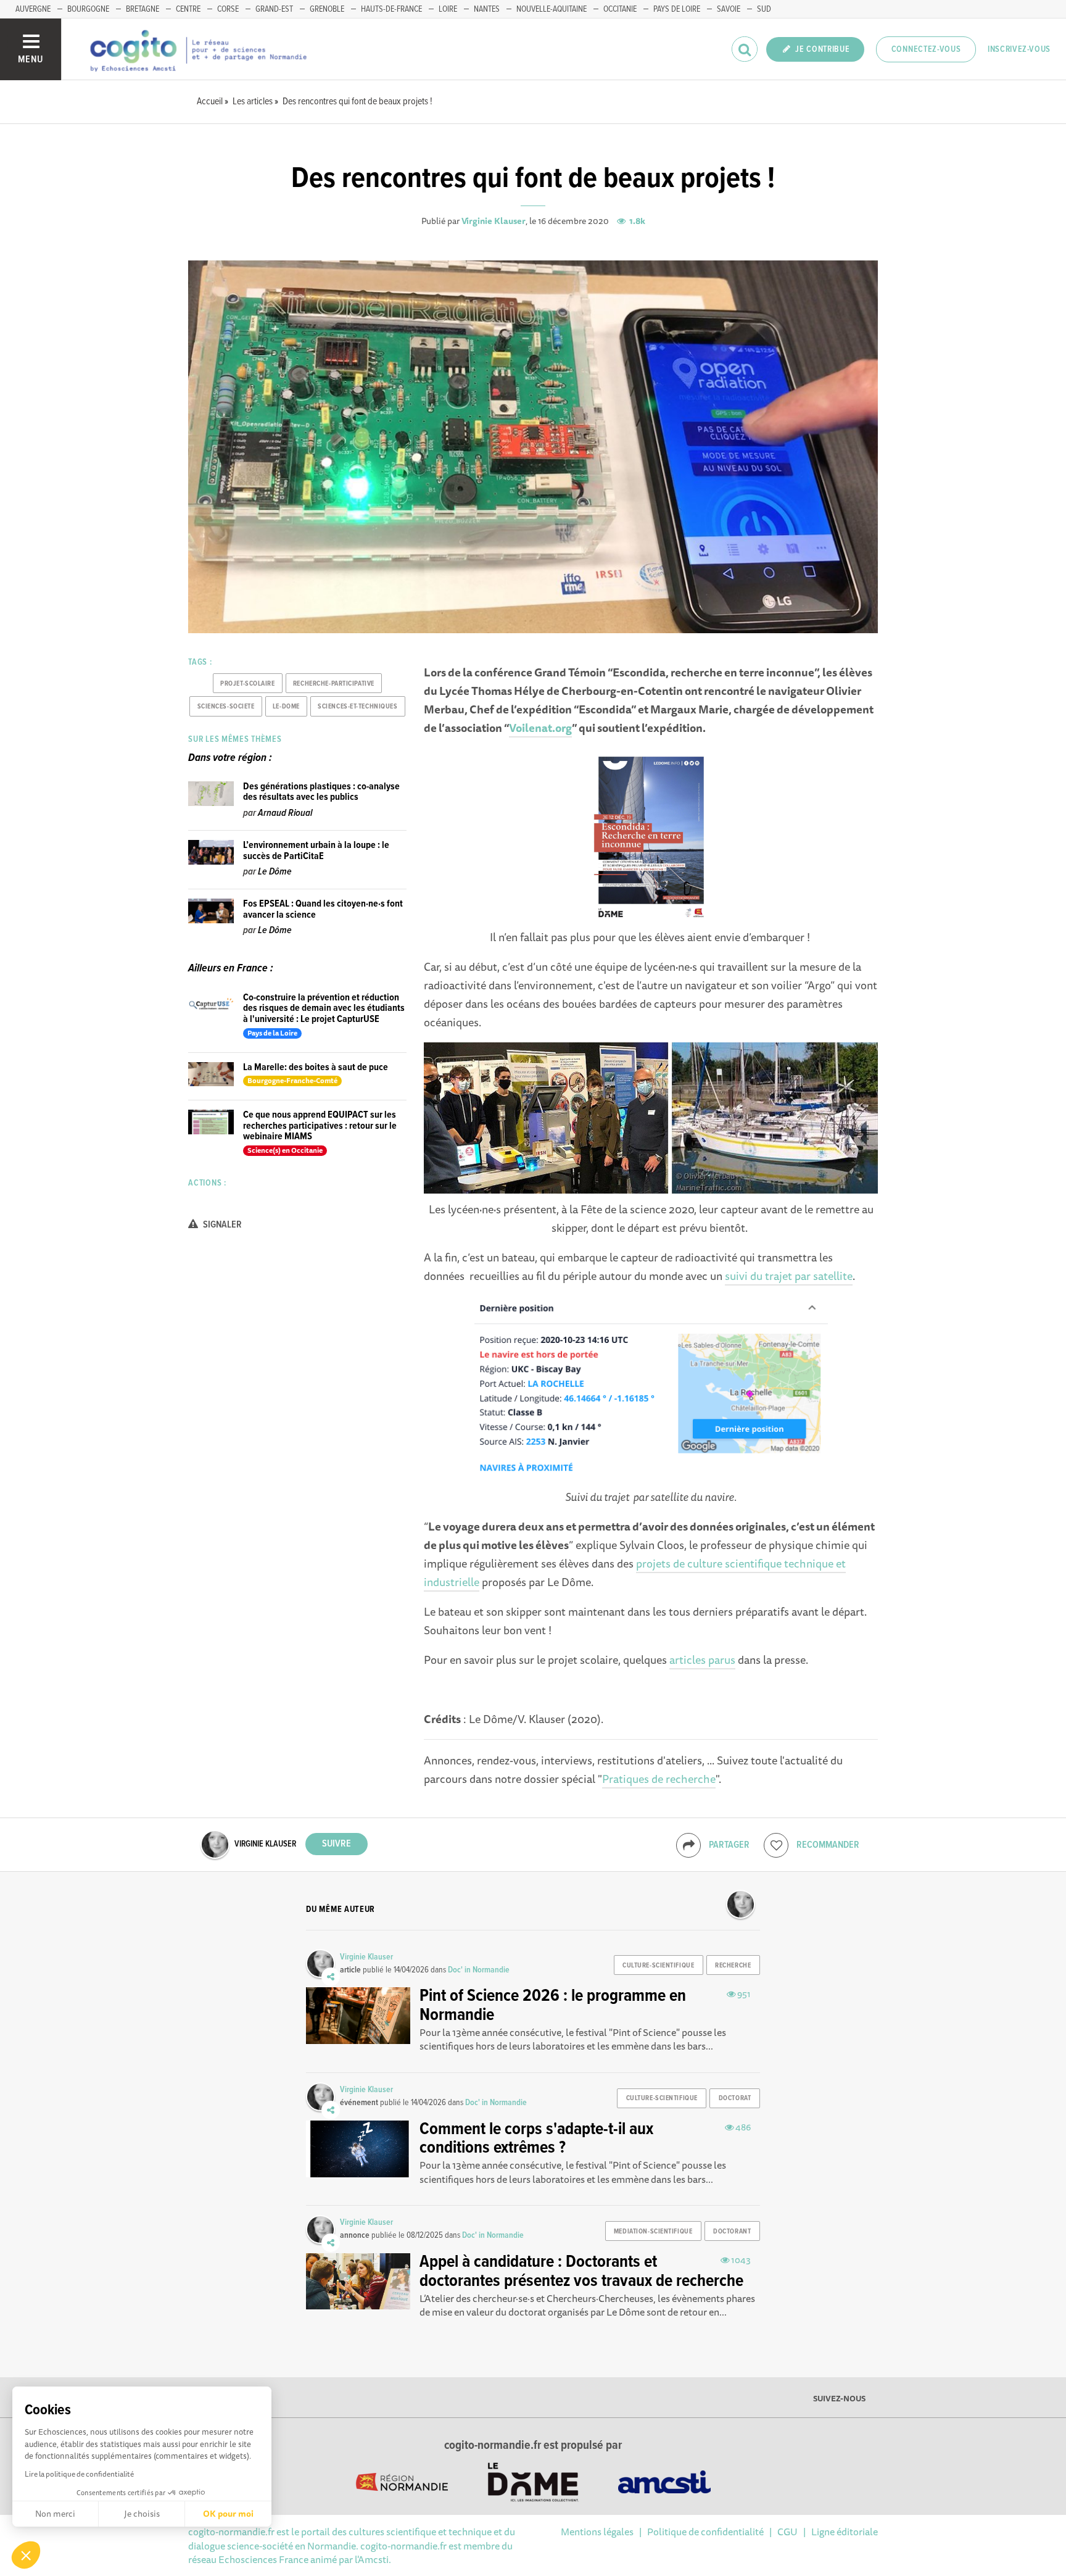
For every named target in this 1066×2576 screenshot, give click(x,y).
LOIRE (448, 9)
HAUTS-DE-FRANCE (391, 9)
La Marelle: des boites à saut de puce (316, 1067)
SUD (764, 9)
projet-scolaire (247, 684)
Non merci (55, 2514)
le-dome (286, 707)
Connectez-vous (926, 49)
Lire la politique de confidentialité (79, 2474)
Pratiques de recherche (659, 1779)
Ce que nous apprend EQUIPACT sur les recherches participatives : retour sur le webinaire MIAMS (320, 1126)
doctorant (732, 2232)
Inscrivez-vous (1019, 49)
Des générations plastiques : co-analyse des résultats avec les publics (321, 792)
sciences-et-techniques (357, 707)
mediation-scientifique (653, 2232)
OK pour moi (228, 2514)
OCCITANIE (620, 9)
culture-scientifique (658, 1966)
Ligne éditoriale (845, 2532)
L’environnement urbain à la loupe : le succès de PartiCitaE (316, 851)
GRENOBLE (327, 9)
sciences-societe (226, 707)
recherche (733, 1966)
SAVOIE (729, 9)
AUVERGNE (33, 9)
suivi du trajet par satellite (789, 1276)
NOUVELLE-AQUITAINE (552, 9)
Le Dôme (275, 872)
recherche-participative (334, 684)
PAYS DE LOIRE (677, 9)
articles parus (702, 1660)
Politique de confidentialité (705, 2532)
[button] (26, 2555)
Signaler (221, 1225)
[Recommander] (776, 1845)
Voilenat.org (540, 728)
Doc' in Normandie (479, 1970)
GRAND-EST (274, 9)
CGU (787, 2532)
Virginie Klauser (494, 221)
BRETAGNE (143, 9)
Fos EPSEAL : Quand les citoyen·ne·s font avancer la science (323, 909)
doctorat (735, 2098)
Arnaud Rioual (285, 813)
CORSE (228, 9)
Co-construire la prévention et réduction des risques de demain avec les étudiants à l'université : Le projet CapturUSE (324, 1008)
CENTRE (188, 9)
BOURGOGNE (88, 9)
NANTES (487, 9)
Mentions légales (597, 2532)
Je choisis (142, 2514)
